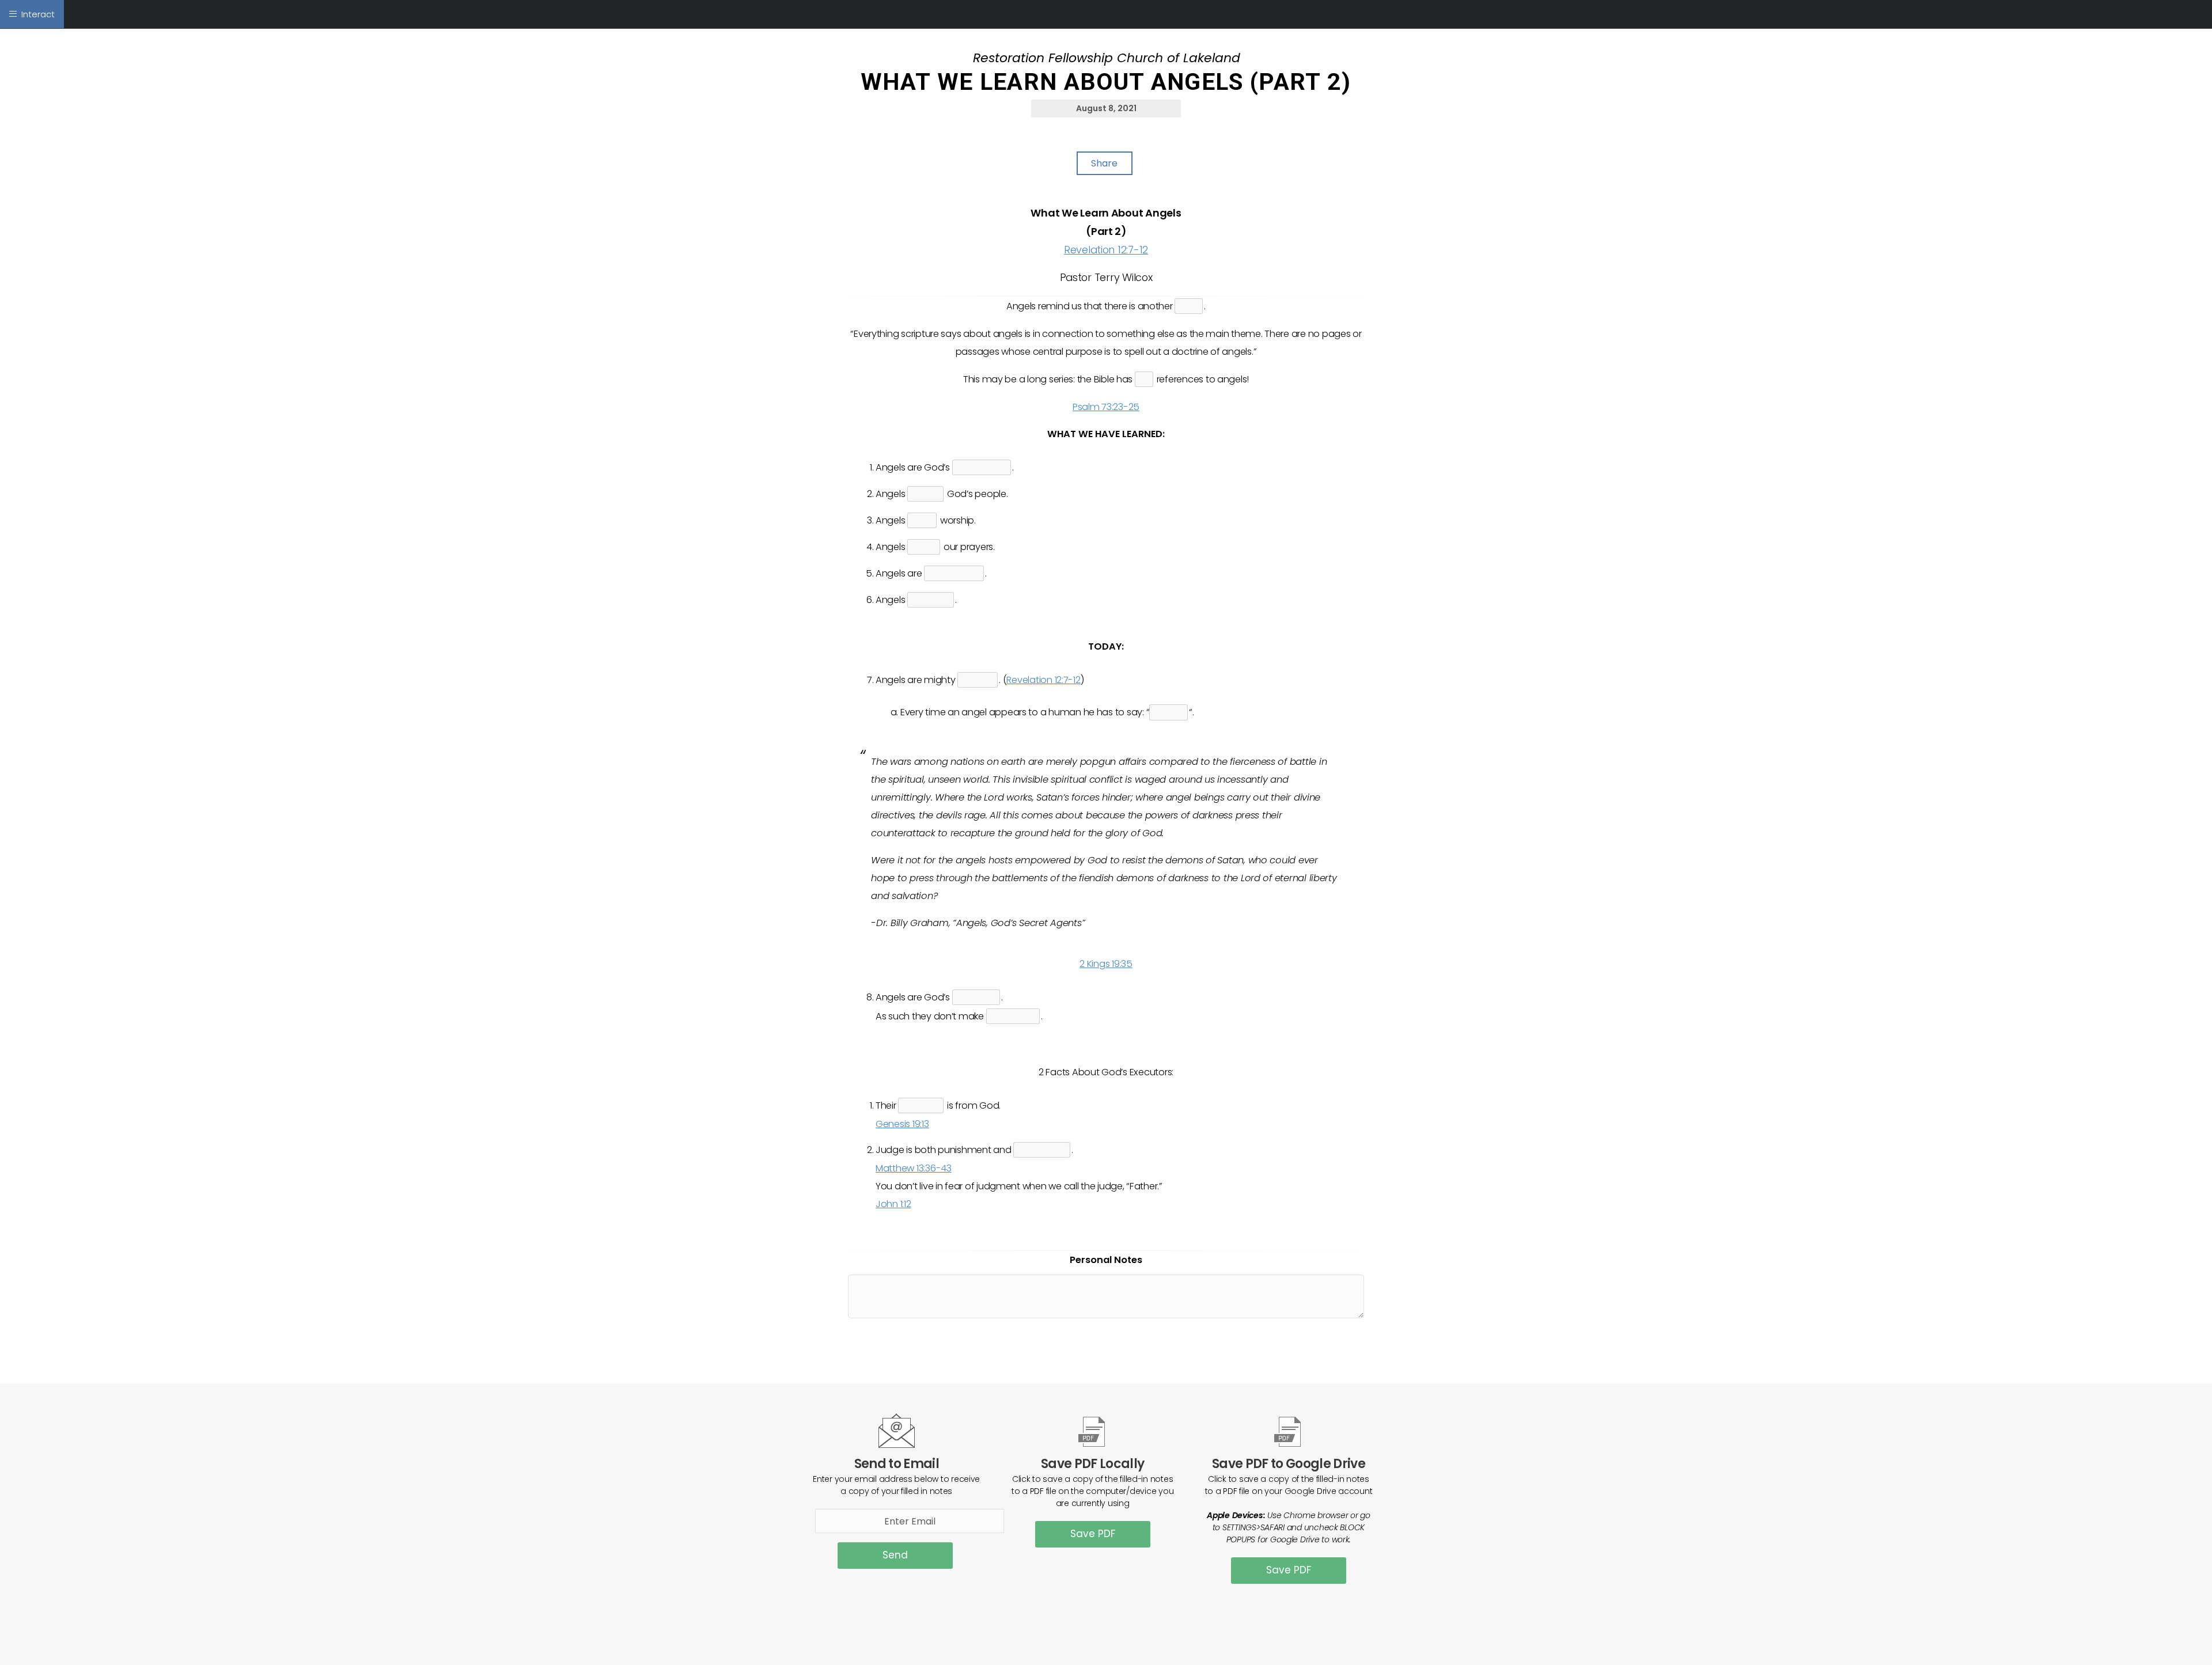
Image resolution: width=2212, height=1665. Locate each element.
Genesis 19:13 (902, 1124)
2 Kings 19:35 (1106, 964)
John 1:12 (893, 1204)
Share (1104, 163)
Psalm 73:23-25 (1106, 407)
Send (895, 1555)
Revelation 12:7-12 (1106, 250)
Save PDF (1093, 1534)
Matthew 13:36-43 (914, 1168)
